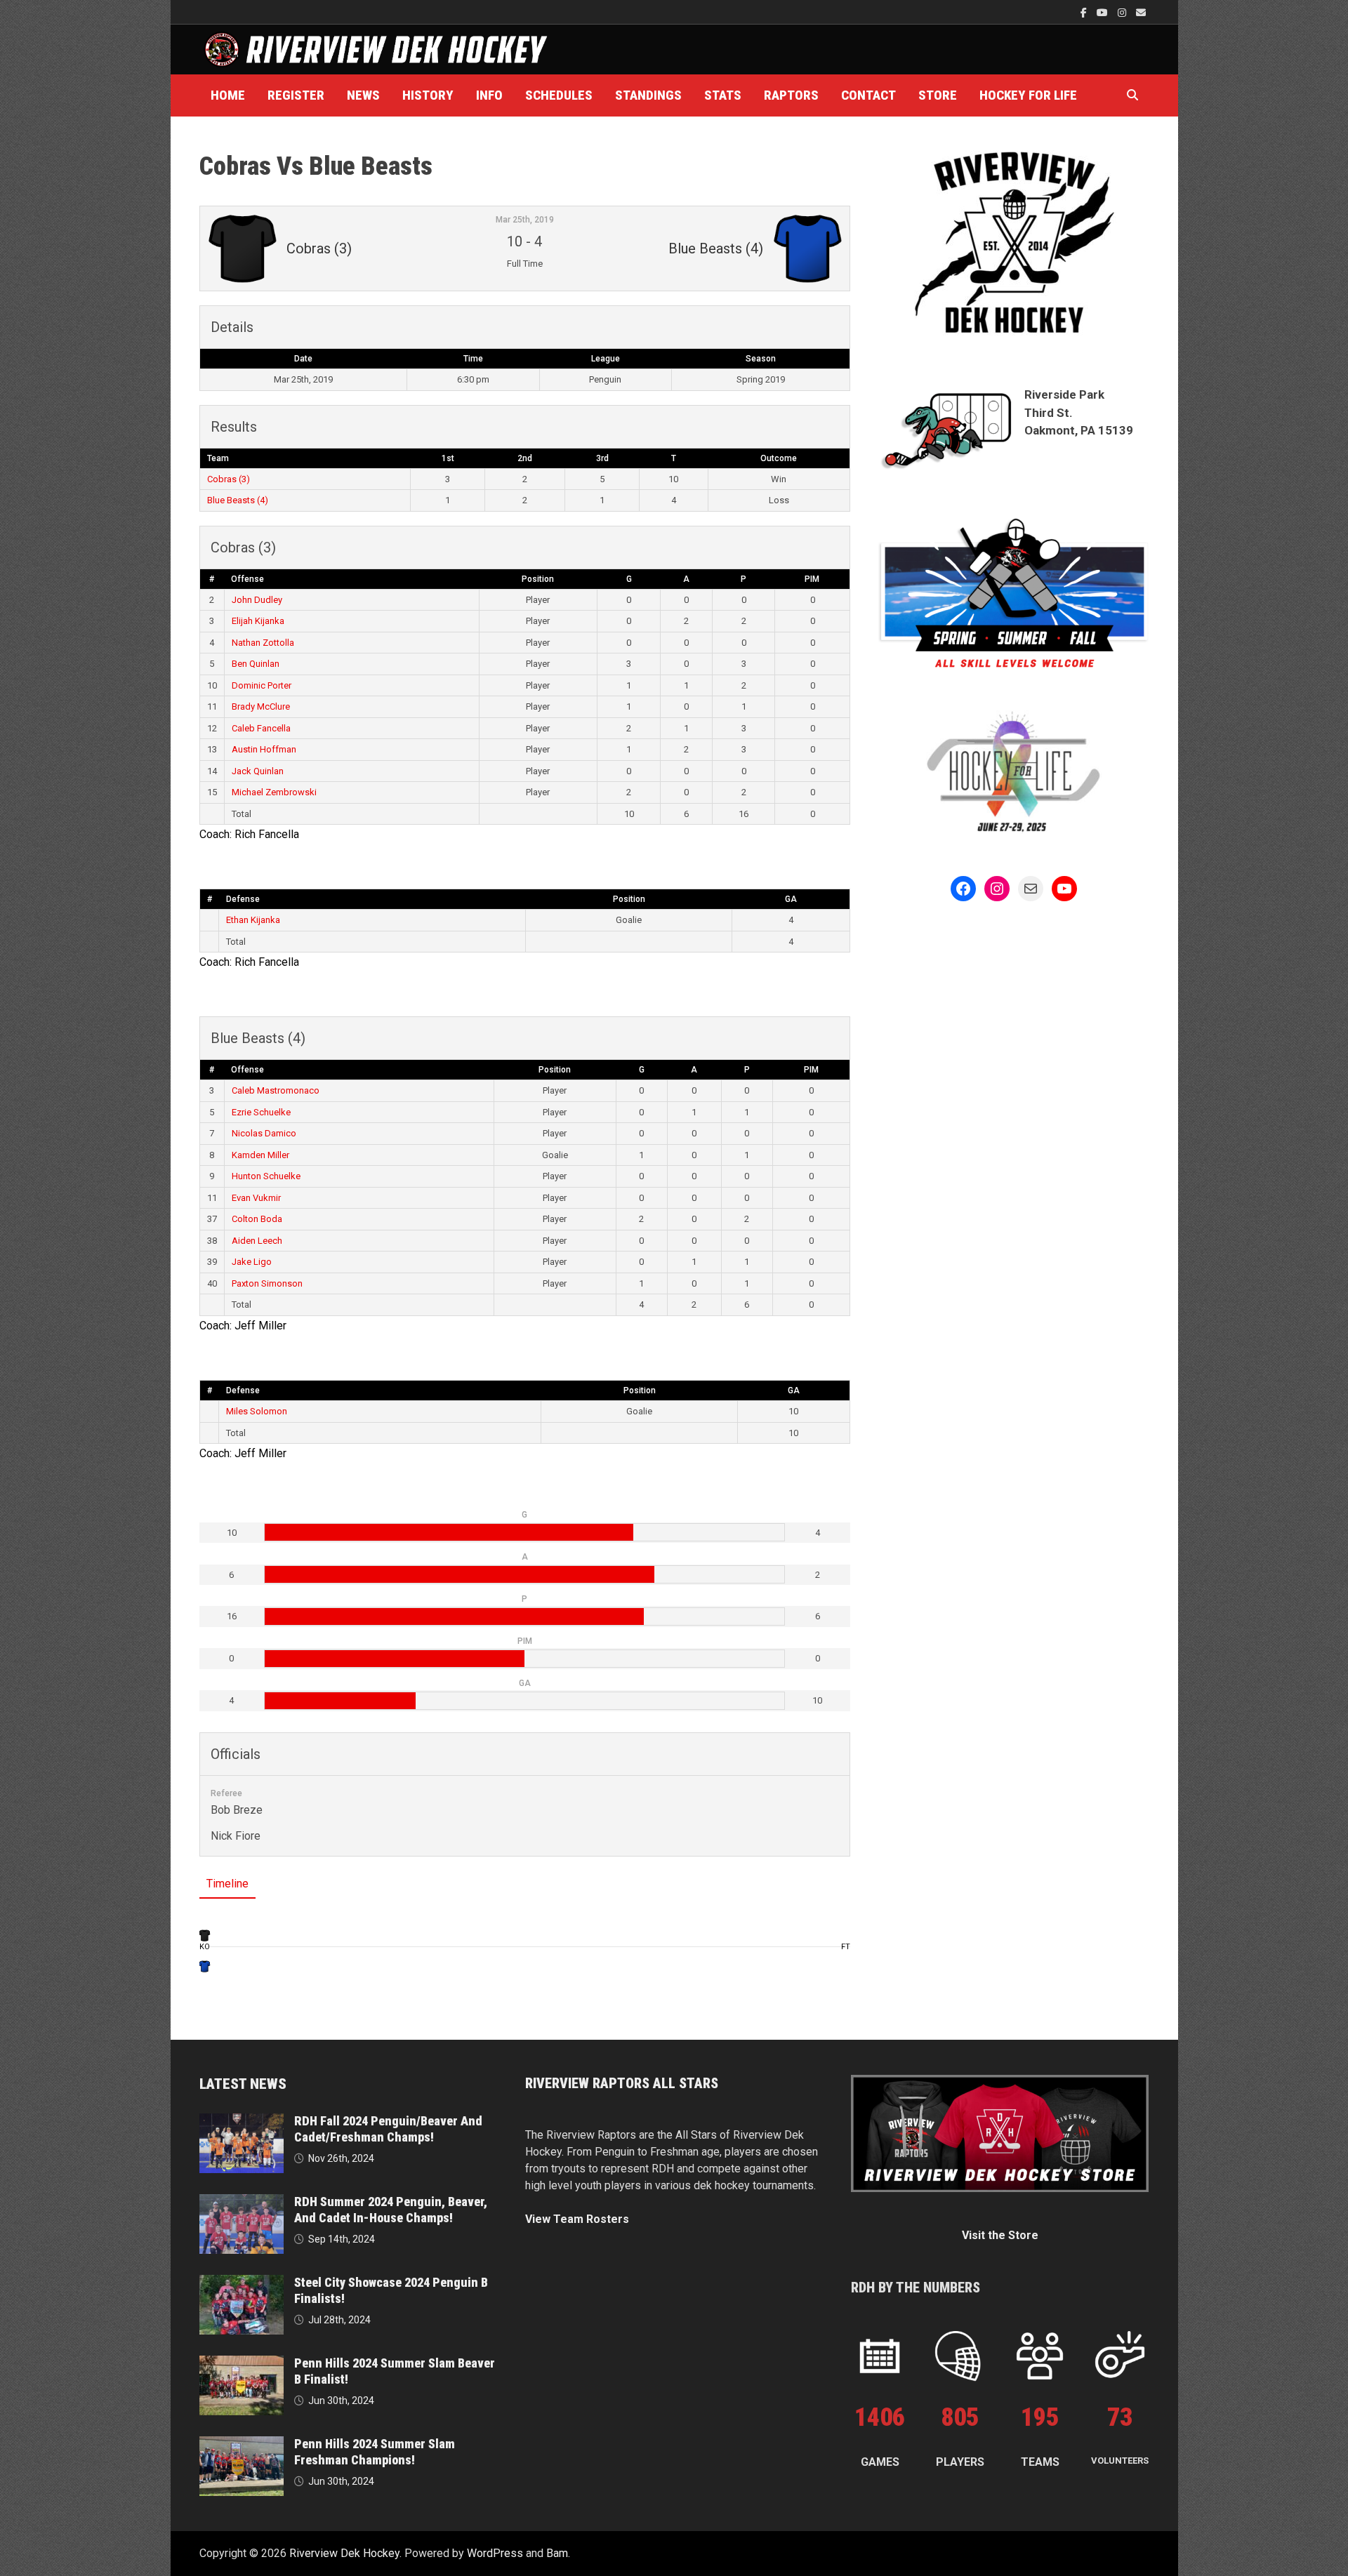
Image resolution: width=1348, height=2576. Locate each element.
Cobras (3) (229, 479)
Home (228, 95)
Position (538, 579)
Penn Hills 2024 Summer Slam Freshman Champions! (375, 2452)
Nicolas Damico (264, 1133)
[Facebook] (1085, 12)
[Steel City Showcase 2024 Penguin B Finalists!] (242, 2283)
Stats (723, 95)
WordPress (495, 2553)
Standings (648, 95)
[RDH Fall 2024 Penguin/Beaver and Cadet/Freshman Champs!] (242, 2122)
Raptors (791, 95)
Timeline (227, 1884)
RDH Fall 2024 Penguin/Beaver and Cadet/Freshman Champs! (388, 2129)
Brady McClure (261, 706)
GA (791, 899)
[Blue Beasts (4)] (205, 1966)
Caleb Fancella (261, 728)
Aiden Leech (257, 1241)
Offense (247, 579)
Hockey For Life (1028, 95)
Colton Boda (257, 1219)
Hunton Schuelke (266, 1176)
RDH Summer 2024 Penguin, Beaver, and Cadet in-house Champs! (391, 2210)
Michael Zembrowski (274, 792)
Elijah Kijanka (258, 621)
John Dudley (257, 600)
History (428, 95)
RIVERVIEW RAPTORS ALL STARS (622, 2083)
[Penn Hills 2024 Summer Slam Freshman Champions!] (242, 2444)
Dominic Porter (262, 685)
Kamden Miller (260, 1155)
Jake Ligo (252, 1262)
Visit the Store (1000, 2235)
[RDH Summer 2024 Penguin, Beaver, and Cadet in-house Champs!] (242, 2202)
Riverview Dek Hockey (344, 2553)
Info (489, 95)
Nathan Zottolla (263, 643)
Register (296, 95)
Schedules (559, 95)
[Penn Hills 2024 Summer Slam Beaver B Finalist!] (242, 2364)
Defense (243, 899)
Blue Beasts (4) (238, 500)
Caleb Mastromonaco (276, 1090)
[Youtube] (1104, 12)
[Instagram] (1123, 12)
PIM (812, 579)
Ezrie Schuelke (261, 1112)
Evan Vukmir (256, 1198)
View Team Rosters (577, 2219)
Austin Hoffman (264, 749)
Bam (557, 2553)
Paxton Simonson (267, 1283)
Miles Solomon (257, 1411)
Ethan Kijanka (253, 920)
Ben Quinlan (256, 664)
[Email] (1141, 12)
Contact (868, 95)
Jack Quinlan (258, 771)
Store (938, 95)
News (363, 95)
